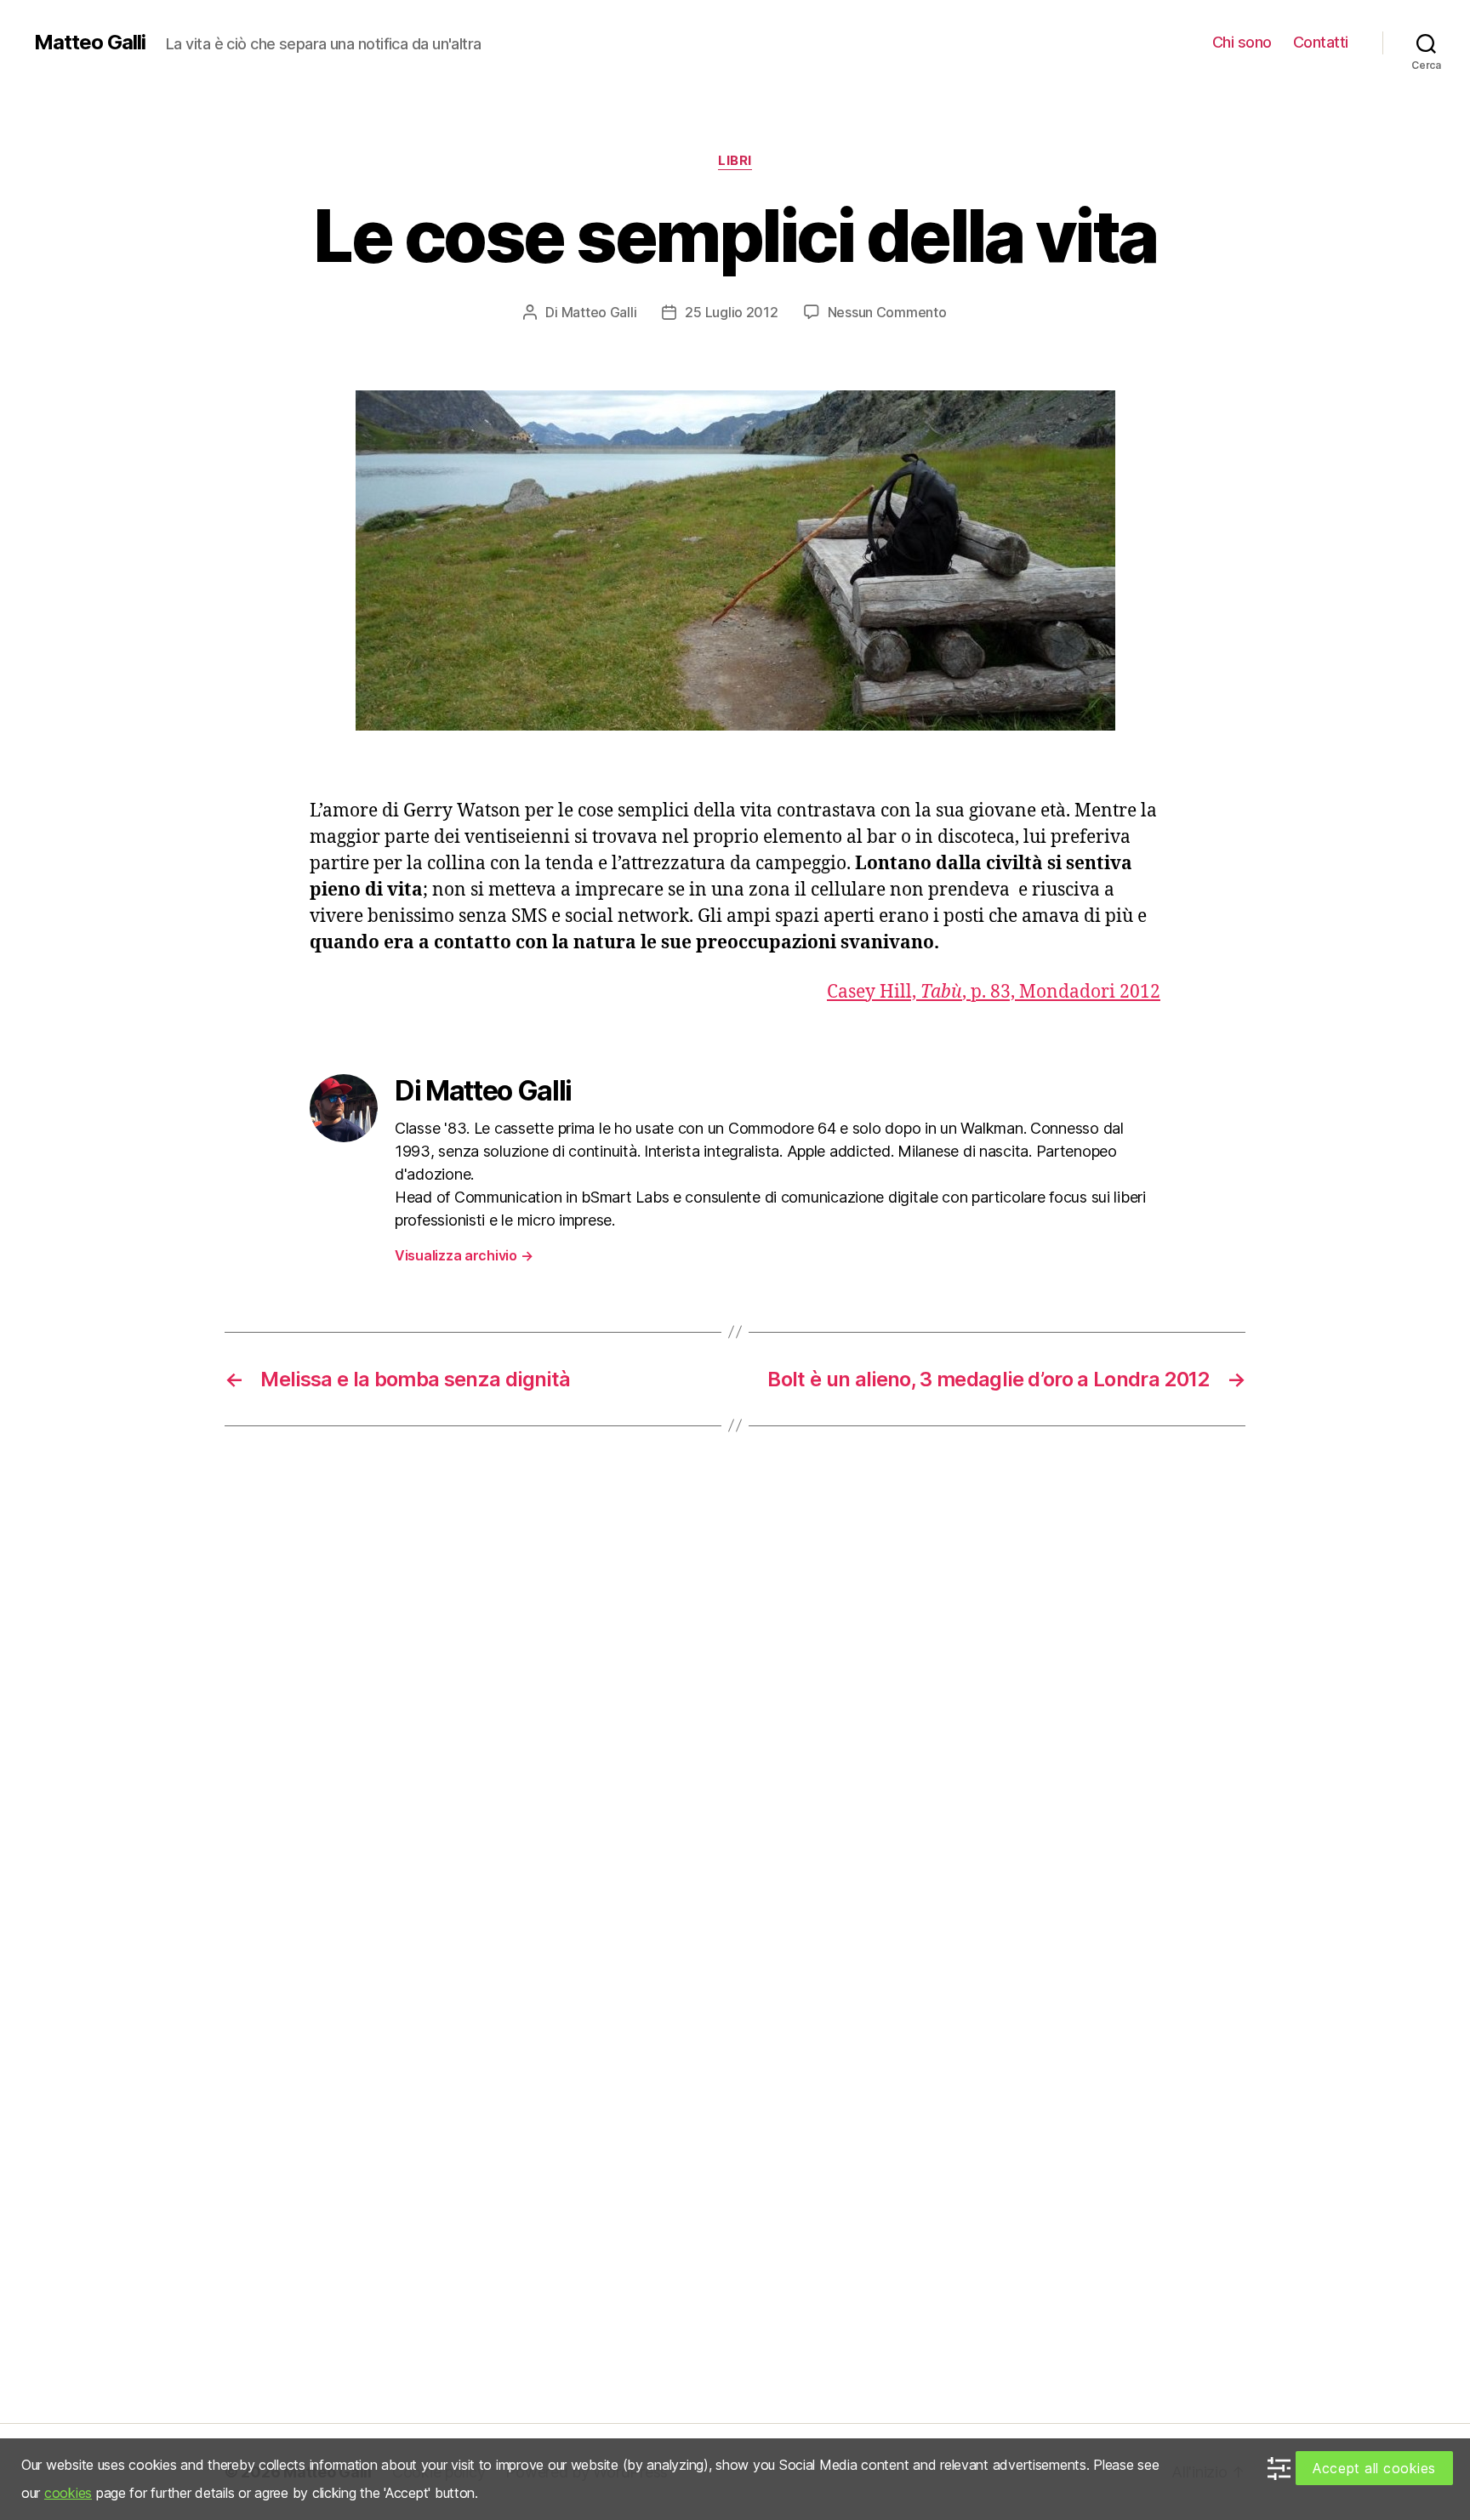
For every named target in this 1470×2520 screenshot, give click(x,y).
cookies (68, 2493)
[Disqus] (735, 1707)
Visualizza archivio (464, 1255)
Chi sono (1242, 42)
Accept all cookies (1374, 2468)
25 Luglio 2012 (731, 312)
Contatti (1321, 42)
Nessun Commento (887, 312)
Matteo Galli (90, 43)
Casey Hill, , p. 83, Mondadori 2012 (994, 992)
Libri (735, 161)
